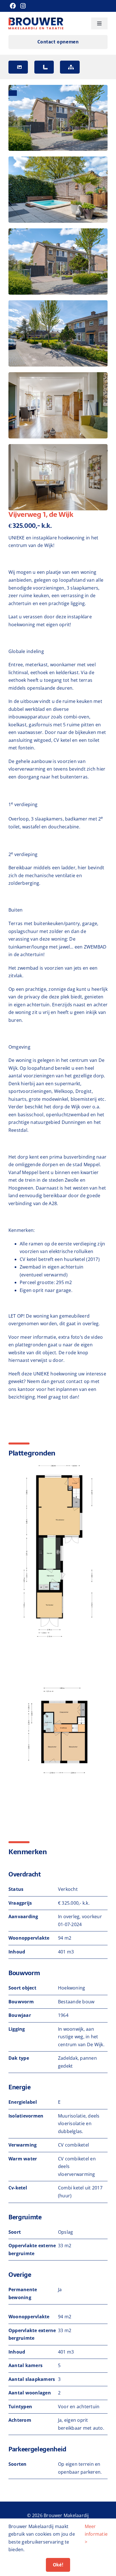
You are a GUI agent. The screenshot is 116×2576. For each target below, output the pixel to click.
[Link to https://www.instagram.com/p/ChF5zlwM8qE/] (23, 6)
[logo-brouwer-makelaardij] (36, 20)
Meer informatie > (96, 2534)
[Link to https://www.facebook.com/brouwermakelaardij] (13, 6)
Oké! (58, 2565)
